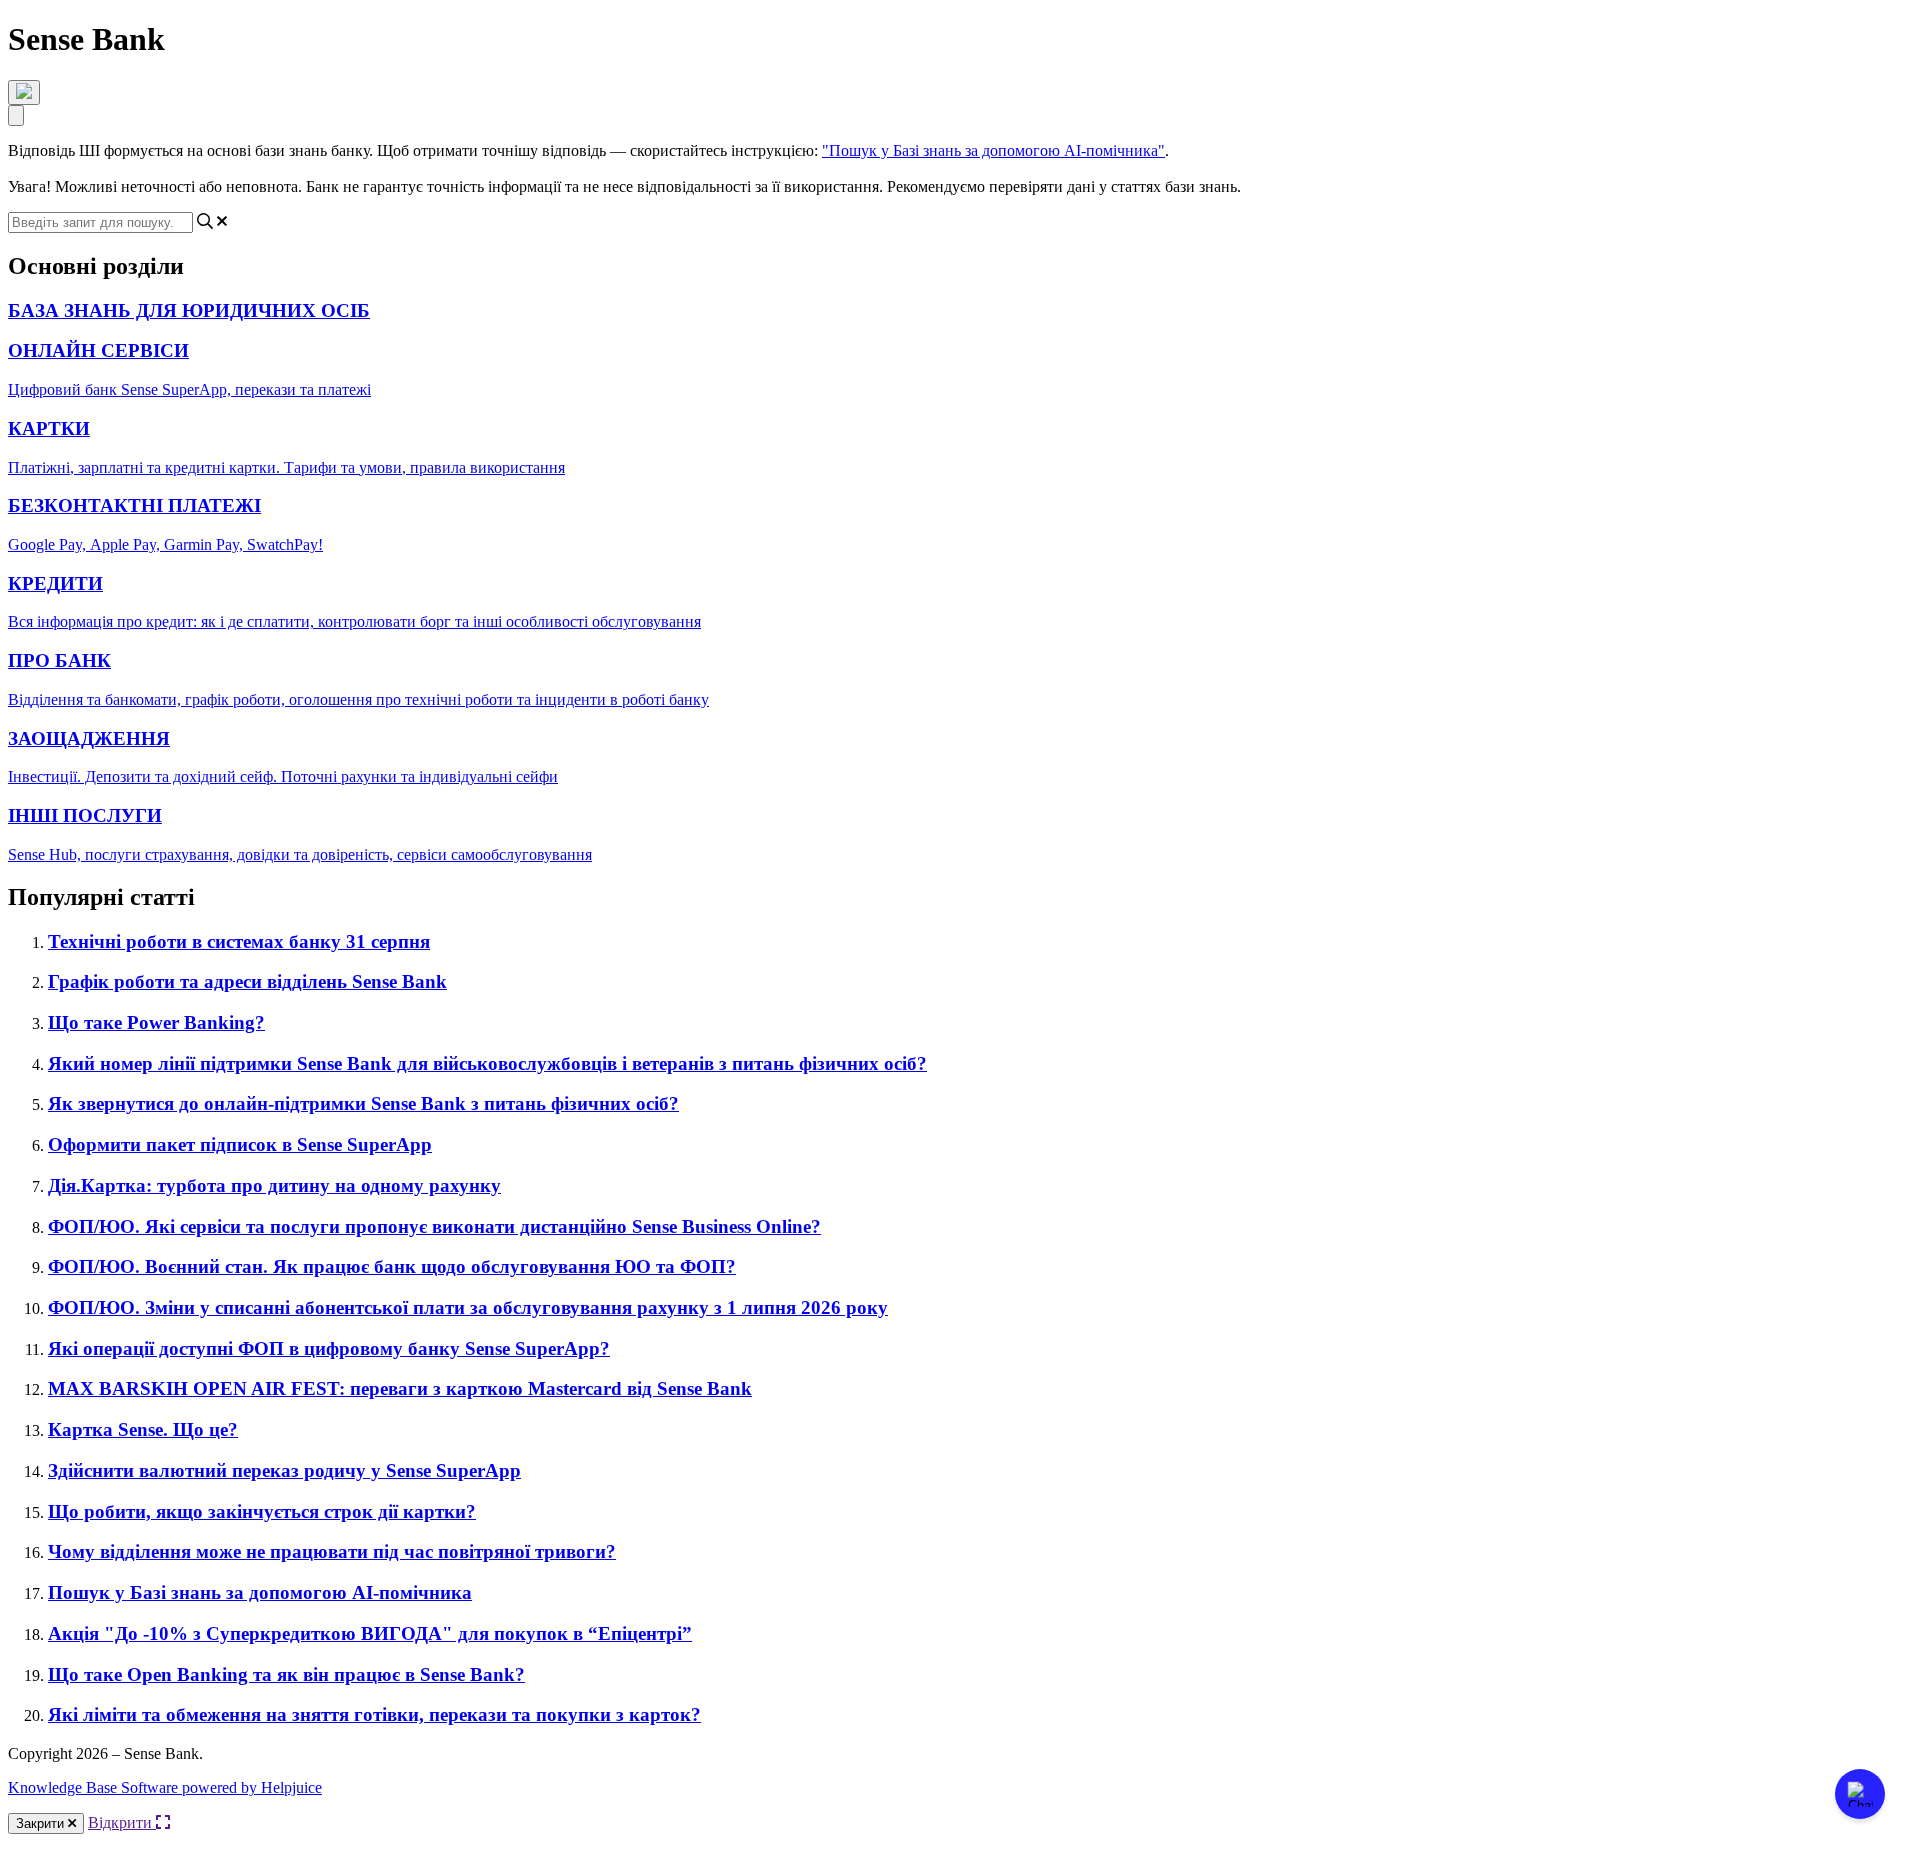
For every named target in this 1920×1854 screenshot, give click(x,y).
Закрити (42, 1823)
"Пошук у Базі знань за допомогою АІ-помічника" (993, 150)
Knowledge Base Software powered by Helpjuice (165, 1787)
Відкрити (122, 1822)
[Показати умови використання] (24, 92)
